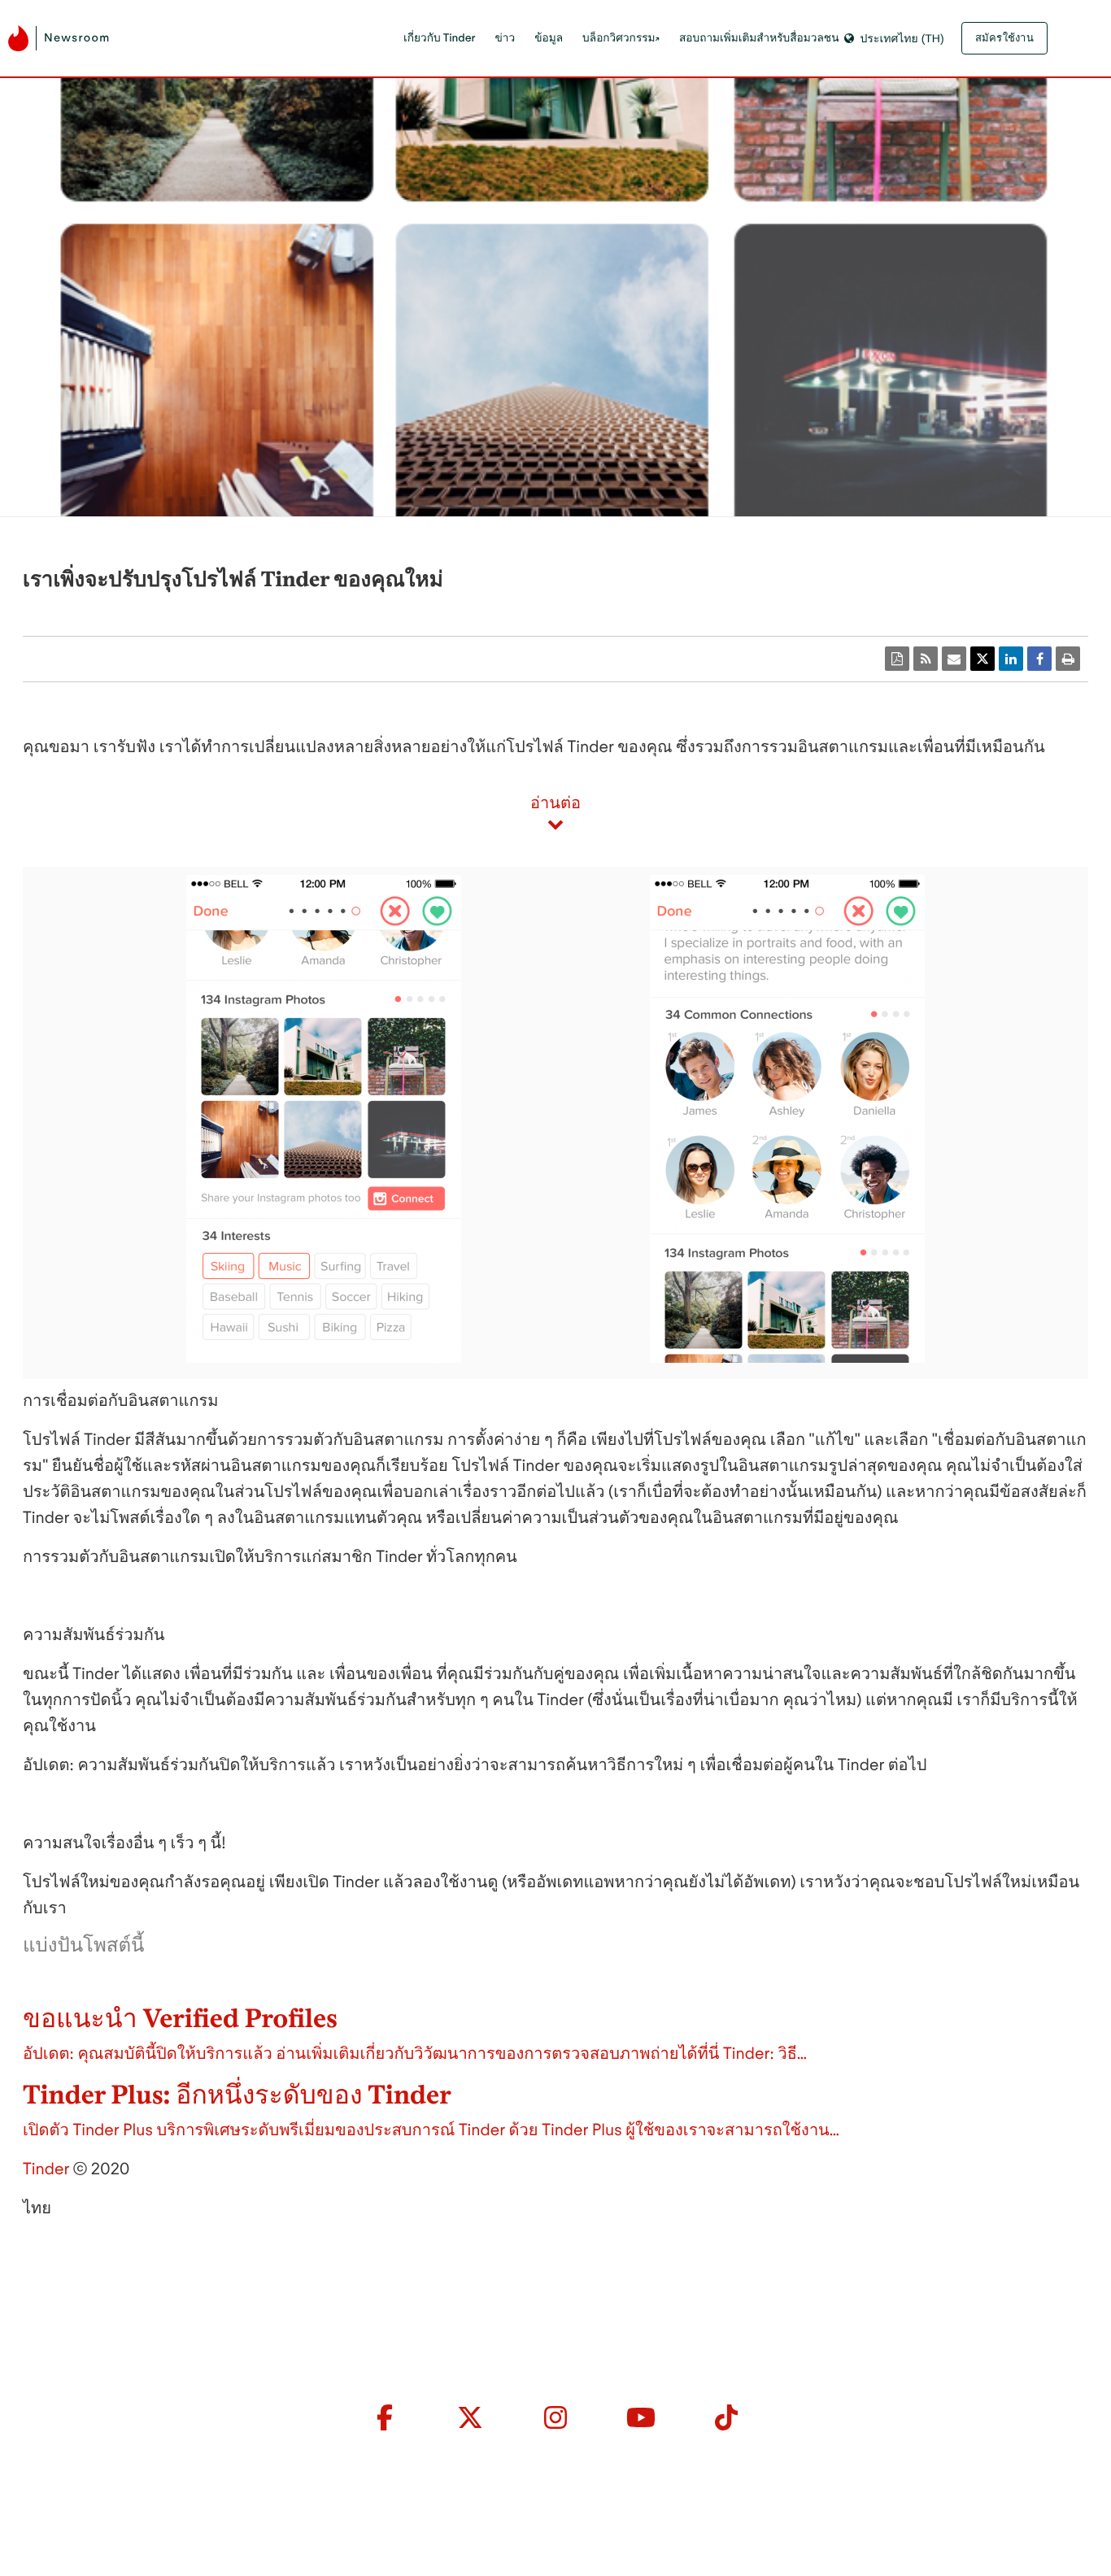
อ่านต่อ (555, 803)
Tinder (46, 2169)
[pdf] (897, 659)
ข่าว (505, 38)
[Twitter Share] (982, 659)
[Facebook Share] (1039, 659)
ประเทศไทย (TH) (902, 38)
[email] (954, 659)
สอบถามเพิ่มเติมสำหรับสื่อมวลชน (759, 38)
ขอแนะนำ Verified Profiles (180, 2018)
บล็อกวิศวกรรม (619, 38)
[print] (1068, 659)
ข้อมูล (549, 38)
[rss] (926, 659)
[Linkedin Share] (1011, 659)
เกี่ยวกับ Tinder (439, 38)
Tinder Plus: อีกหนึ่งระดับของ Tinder (237, 2095)
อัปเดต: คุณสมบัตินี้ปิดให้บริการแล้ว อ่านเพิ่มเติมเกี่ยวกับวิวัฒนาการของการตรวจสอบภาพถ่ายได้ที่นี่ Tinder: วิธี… (415, 2053)
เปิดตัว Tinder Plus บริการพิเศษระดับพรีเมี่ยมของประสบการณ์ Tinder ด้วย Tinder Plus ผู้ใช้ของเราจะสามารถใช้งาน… (431, 2130)
